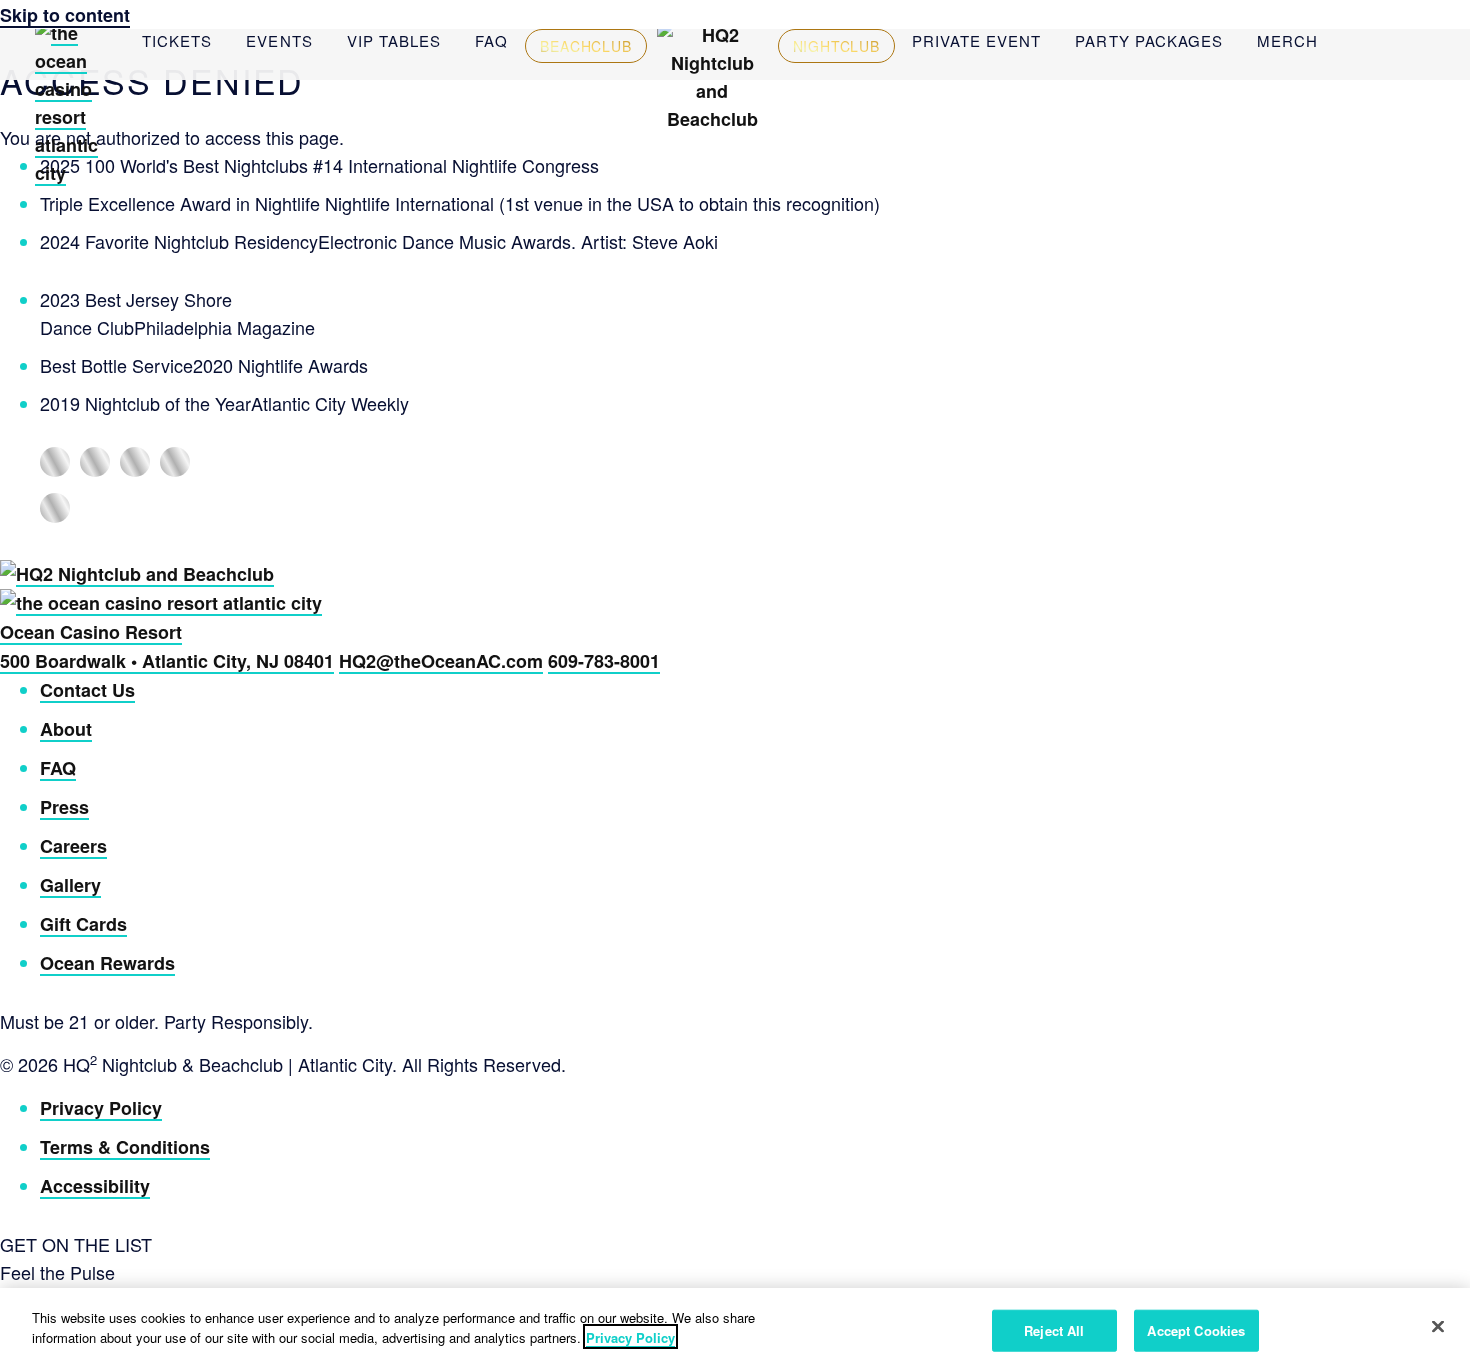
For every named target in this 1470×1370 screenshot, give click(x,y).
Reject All (1054, 1330)
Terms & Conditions (125, 1147)
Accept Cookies (1196, 1330)
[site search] (1352, 40)
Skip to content (65, 15)
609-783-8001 (604, 661)
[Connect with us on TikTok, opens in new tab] (135, 462)
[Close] (1438, 1326)
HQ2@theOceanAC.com (441, 661)
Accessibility (95, 1186)
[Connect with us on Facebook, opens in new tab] (55, 462)
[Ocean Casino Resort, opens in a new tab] (78, 173)
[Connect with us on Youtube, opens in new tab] (55, 508)
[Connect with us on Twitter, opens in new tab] (175, 462)
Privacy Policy (101, 1108)
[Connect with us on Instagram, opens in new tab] (95, 462)
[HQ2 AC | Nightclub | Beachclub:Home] (712, 119)
